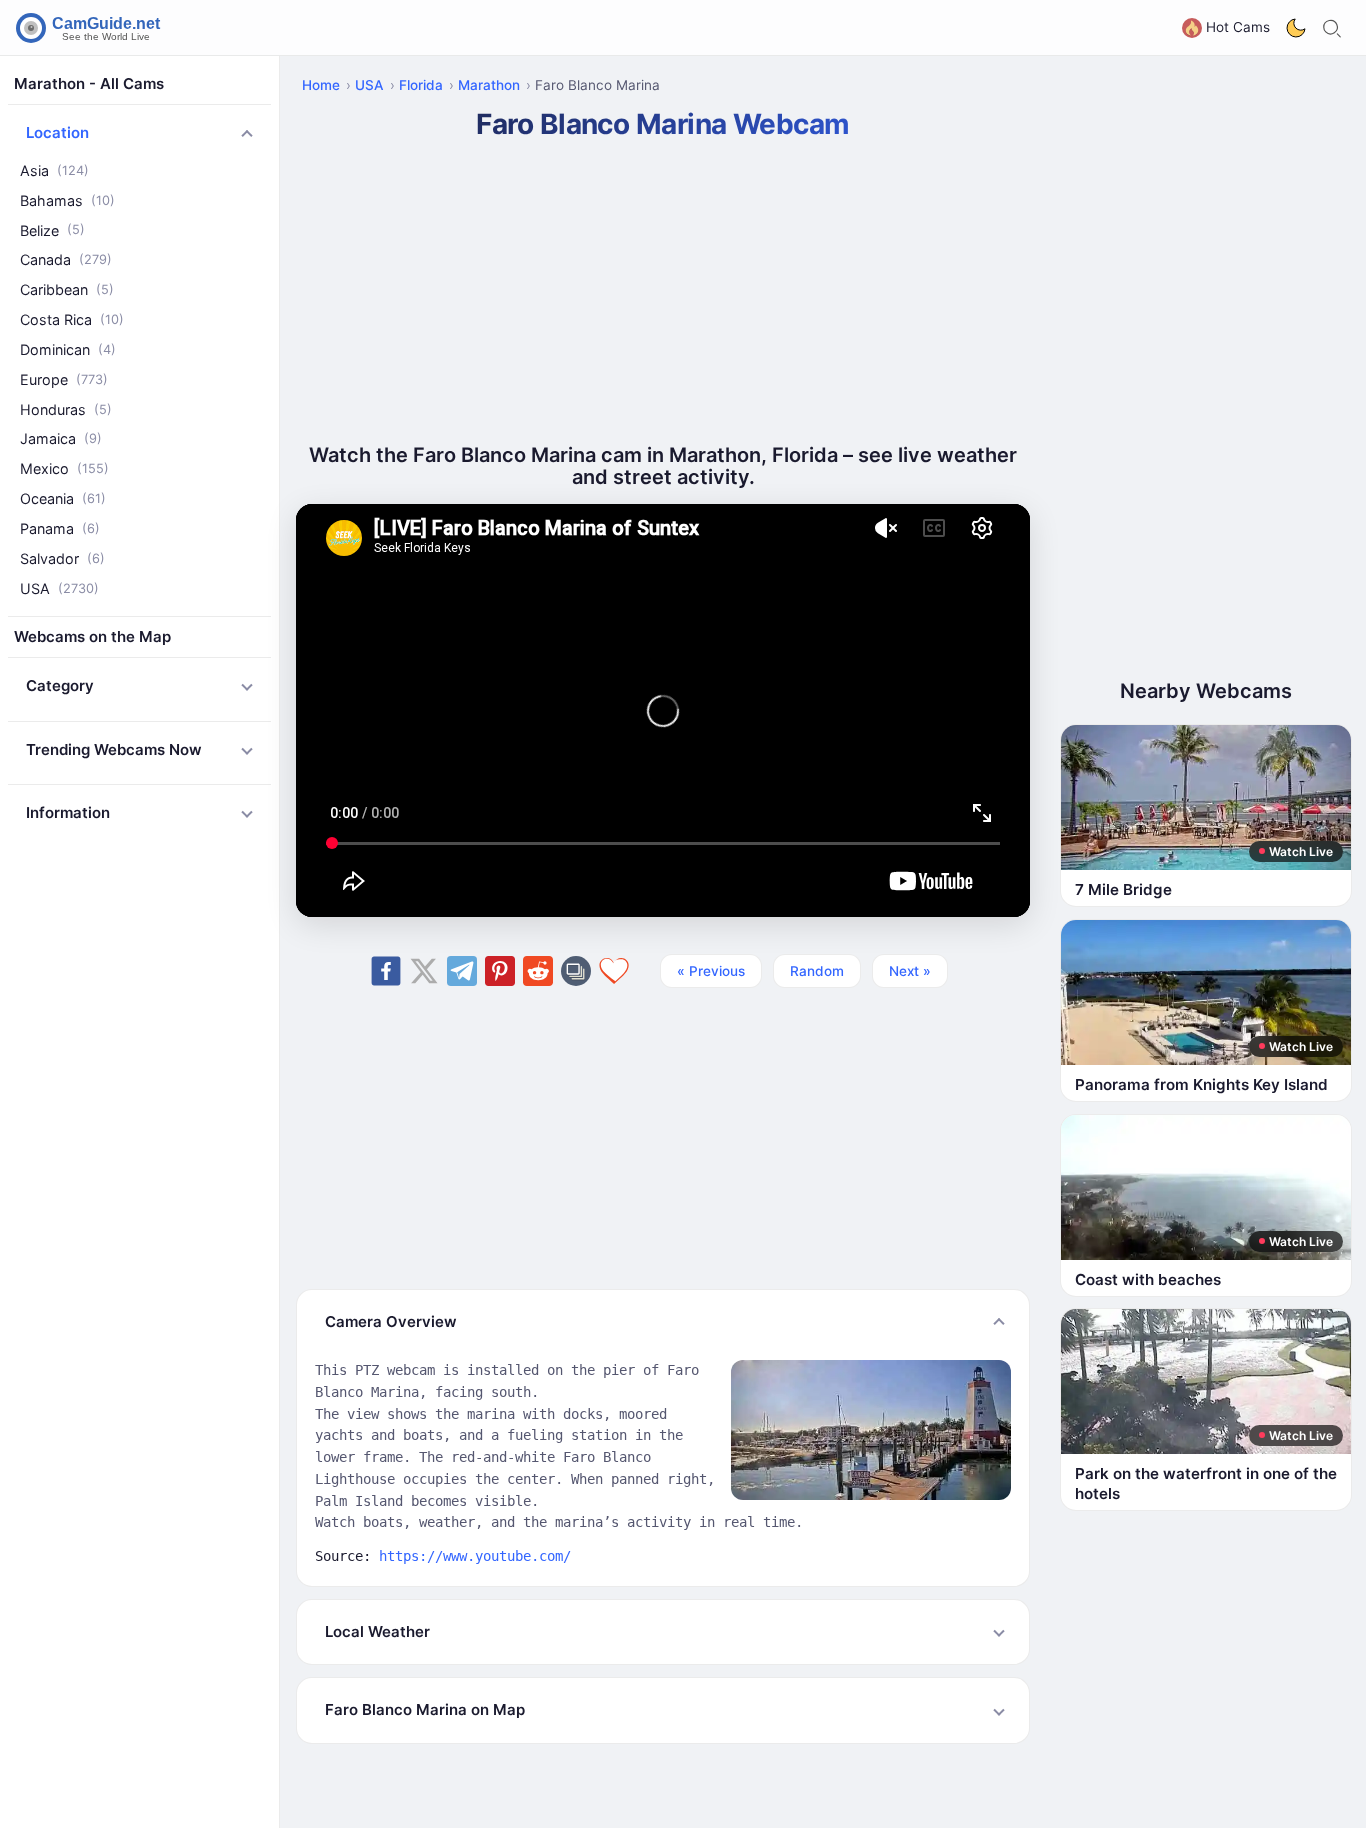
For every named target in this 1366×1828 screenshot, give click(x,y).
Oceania (63, 498)
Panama (60, 528)
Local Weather (377, 1631)
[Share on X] (424, 971)
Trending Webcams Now (114, 749)
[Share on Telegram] (462, 971)
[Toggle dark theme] (1296, 28)
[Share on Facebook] (386, 971)
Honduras (66, 409)
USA (59, 588)
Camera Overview (391, 1321)
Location (57, 133)
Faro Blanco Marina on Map (425, 1709)
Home (321, 85)
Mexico (64, 468)
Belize (52, 230)
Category (60, 685)
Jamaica (61, 439)
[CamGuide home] (91, 28)
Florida (421, 85)
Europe (64, 379)
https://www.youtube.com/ (475, 1556)
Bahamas (67, 200)
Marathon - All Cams (89, 83)
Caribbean (67, 289)
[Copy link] (576, 971)
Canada (66, 260)
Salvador (62, 558)
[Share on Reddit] (538, 971)
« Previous (711, 971)
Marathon (489, 85)
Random (817, 971)
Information (68, 812)
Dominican (68, 349)
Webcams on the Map (92, 636)
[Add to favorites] (614, 971)
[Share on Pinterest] (500, 971)
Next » (910, 971)
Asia (54, 170)
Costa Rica (72, 319)
